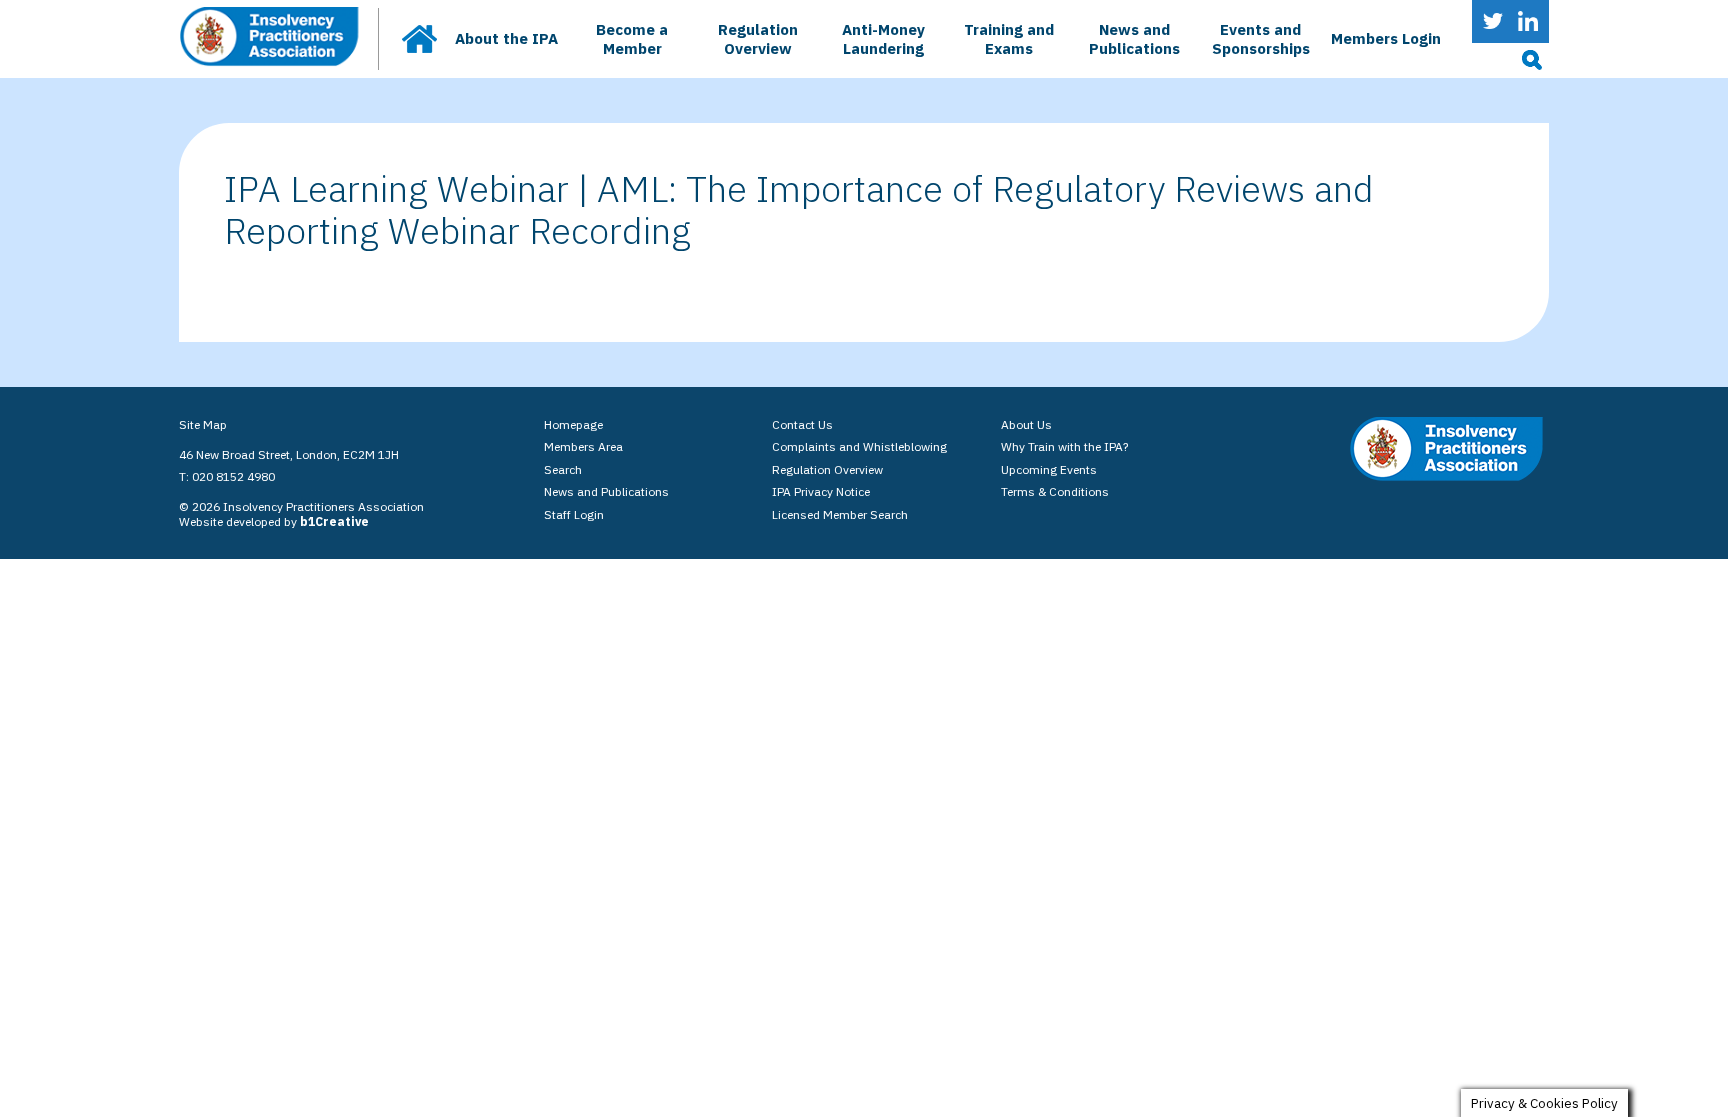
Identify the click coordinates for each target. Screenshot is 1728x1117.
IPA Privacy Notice (821, 491)
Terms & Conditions (1055, 491)
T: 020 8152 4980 (227, 476)
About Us (1026, 424)
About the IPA (506, 38)
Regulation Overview (758, 39)
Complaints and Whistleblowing (859, 446)
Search (563, 469)
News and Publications (1134, 39)
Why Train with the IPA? (1064, 446)
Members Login (1386, 38)
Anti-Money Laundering (883, 39)
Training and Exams (1009, 39)
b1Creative (334, 521)
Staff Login (574, 514)
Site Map (203, 424)
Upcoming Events (1049, 469)
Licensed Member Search (840, 514)
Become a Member (632, 39)
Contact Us (802, 424)
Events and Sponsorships (1261, 39)
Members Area (583, 446)
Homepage (573, 424)
